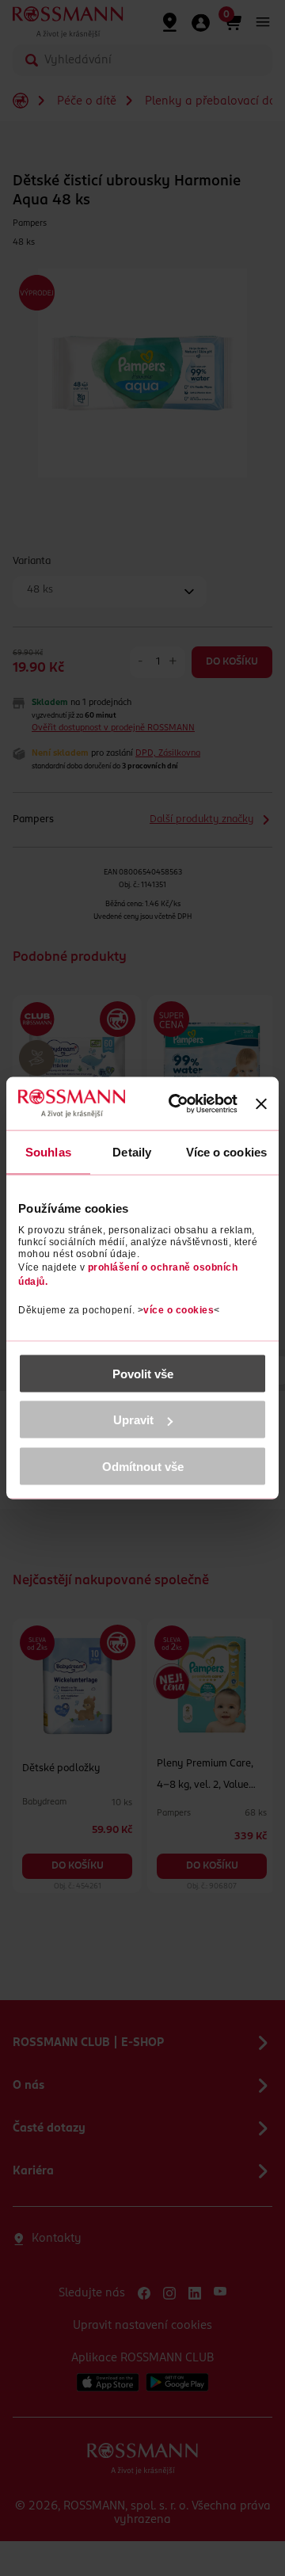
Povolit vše (143, 1373)
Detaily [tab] (132, 1152)
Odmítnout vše (143, 1466)
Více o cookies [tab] (226, 1152)
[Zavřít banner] (261, 1103)
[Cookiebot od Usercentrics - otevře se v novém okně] (181, 1104)
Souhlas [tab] (48, 1152)
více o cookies (179, 1309)
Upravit (133, 1420)
